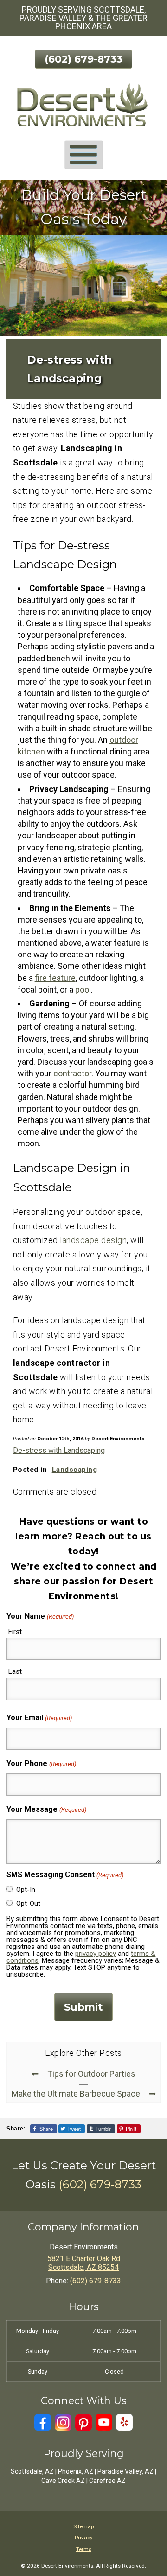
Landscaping (75, 1470)
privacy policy (96, 1954)
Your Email (39, 1718)
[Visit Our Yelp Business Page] (124, 2422)
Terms (84, 2549)
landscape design (93, 1240)
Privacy (84, 2538)
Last (15, 1671)
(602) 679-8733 (83, 59)
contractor (72, 1073)
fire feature (55, 978)
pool (83, 990)
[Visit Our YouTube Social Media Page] (104, 2422)
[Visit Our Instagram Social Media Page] (63, 2422)
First (15, 1632)
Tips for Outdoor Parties (91, 2074)
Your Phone (41, 1763)
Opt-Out (28, 1904)
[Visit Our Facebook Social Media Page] (43, 2422)
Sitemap (83, 2526)
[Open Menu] (84, 154)
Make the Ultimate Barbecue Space (76, 2094)
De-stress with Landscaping (59, 1450)
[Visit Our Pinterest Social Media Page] (83, 2422)
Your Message (46, 1809)
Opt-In (26, 1890)
